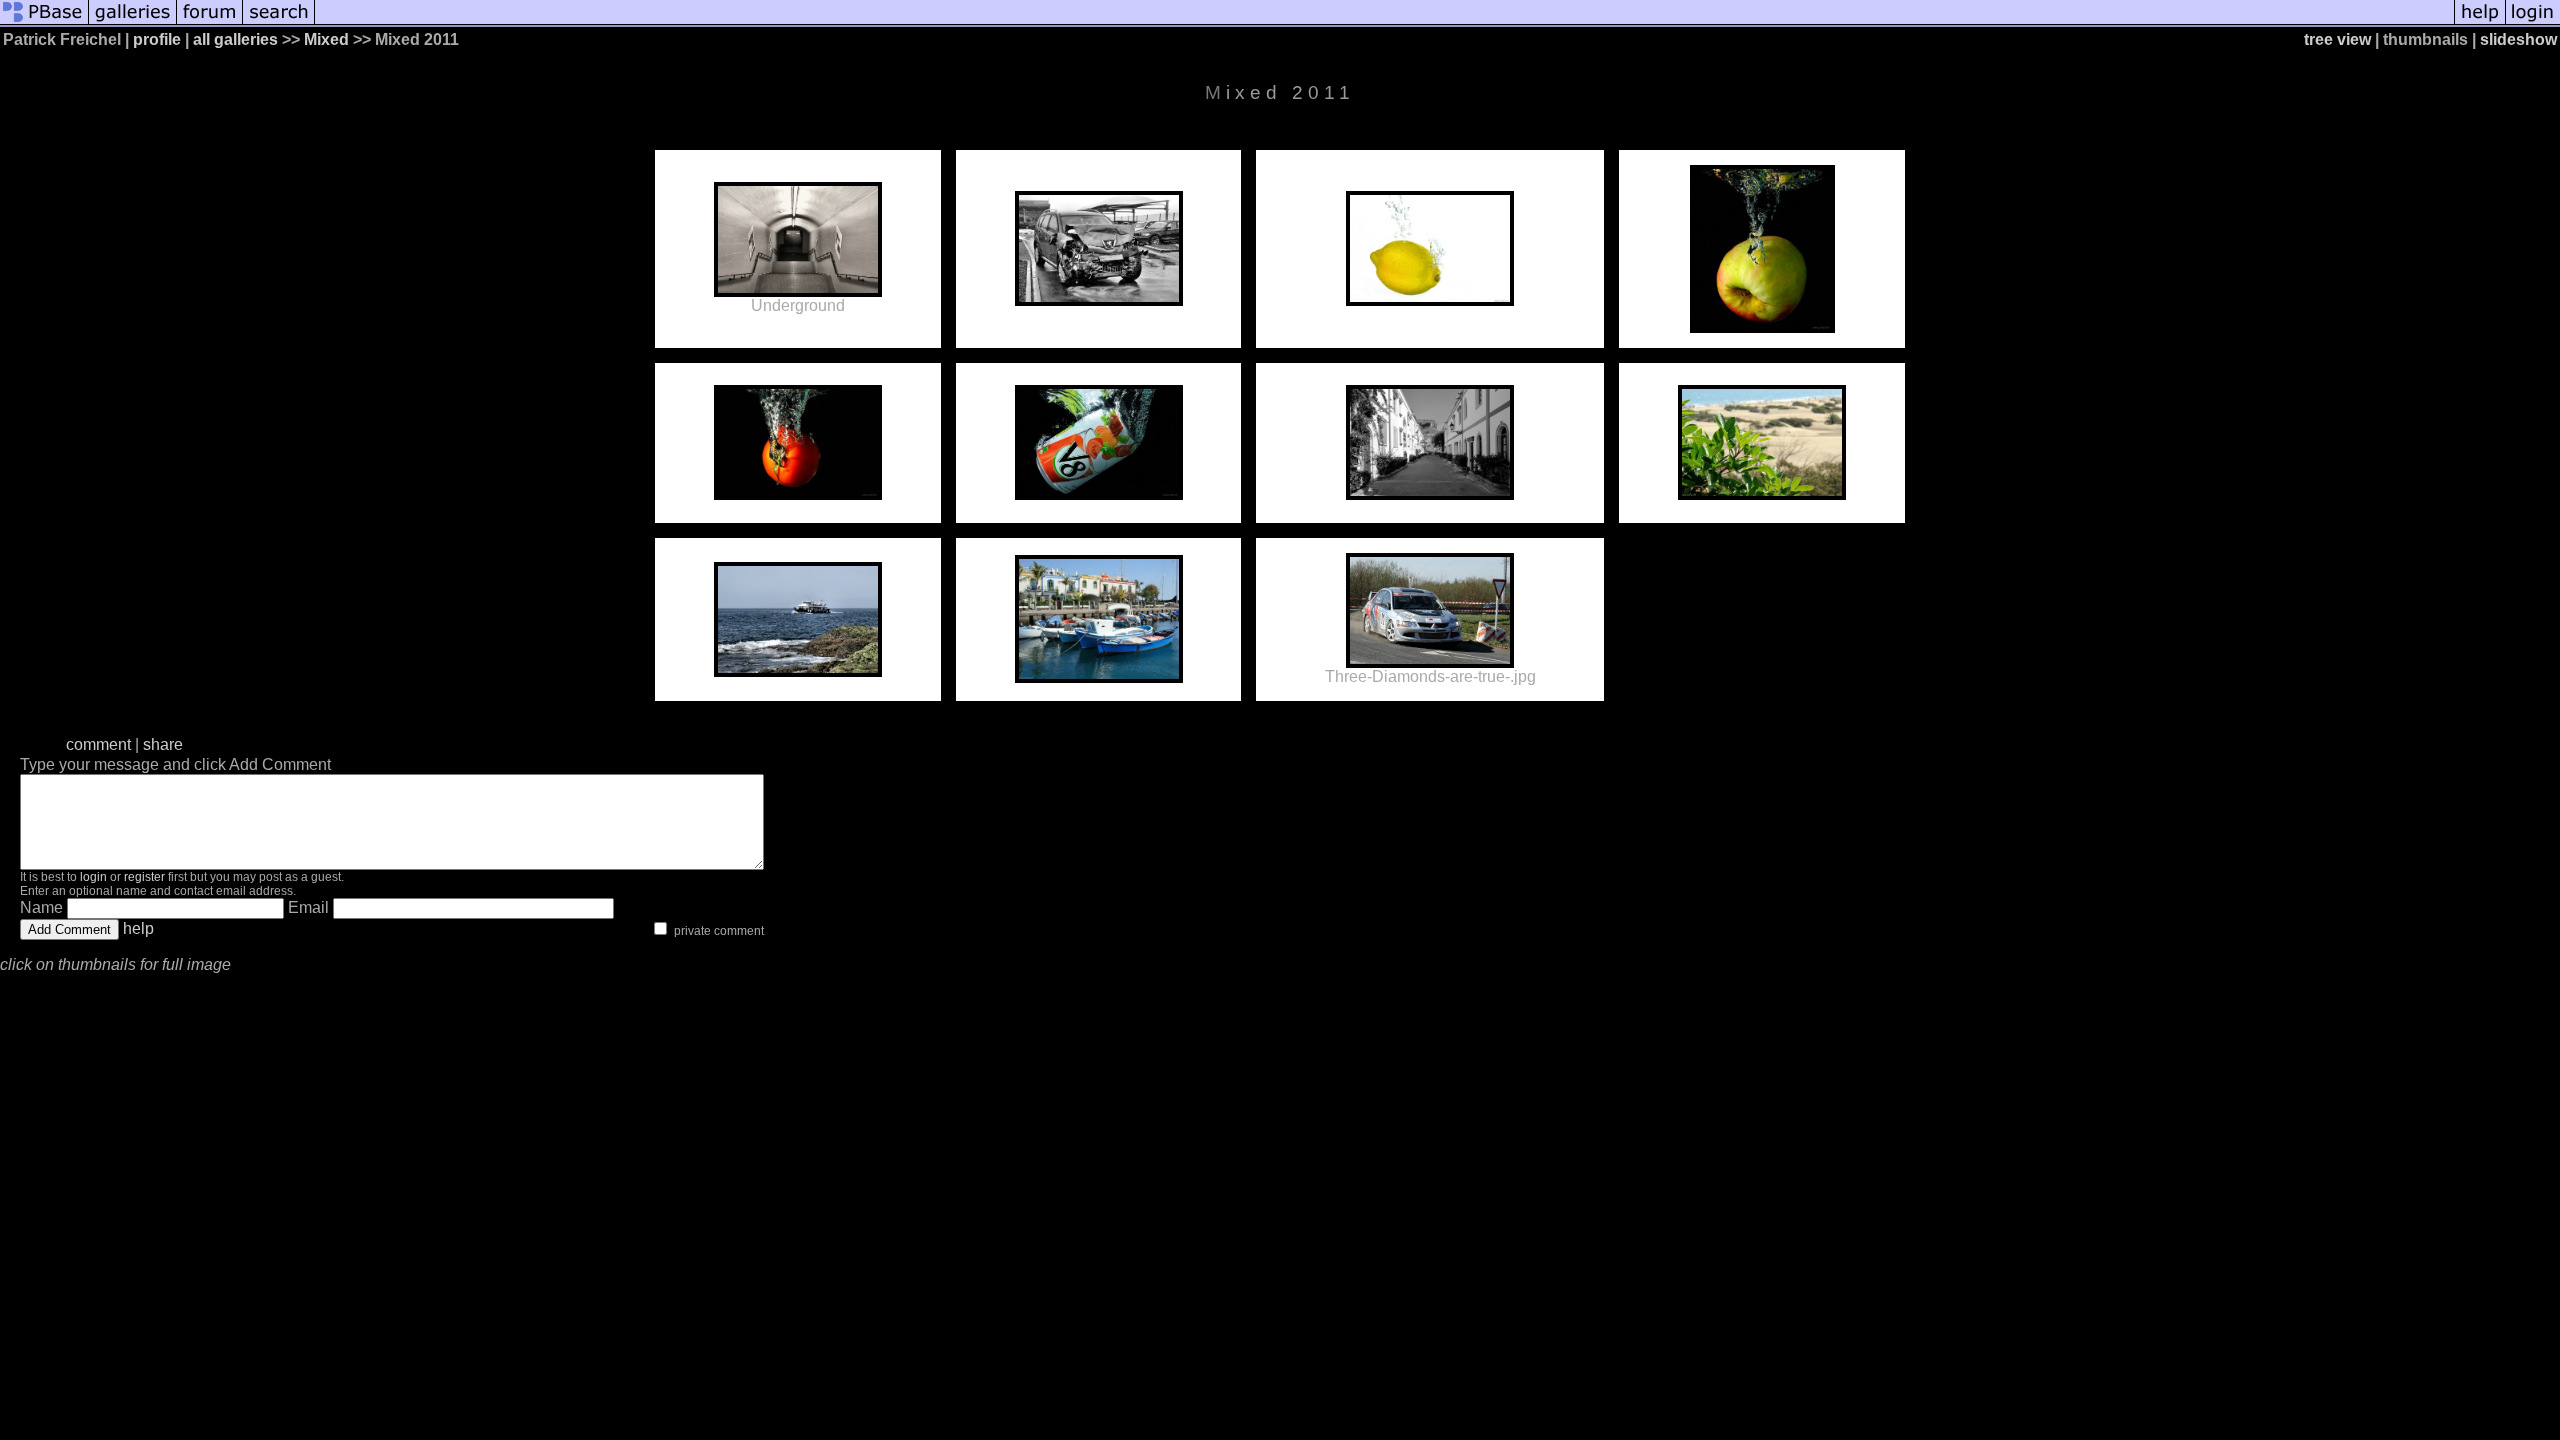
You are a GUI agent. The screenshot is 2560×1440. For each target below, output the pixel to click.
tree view (2337, 39)
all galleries (235, 39)
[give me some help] (2480, 22)
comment (98, 744)
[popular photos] (1384, 22)
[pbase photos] (44, 22)
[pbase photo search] (279, 22)
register (144, 877)
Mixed (326, 39)
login (93, 877)
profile (157, 39)
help (138, 928)
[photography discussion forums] (210, 22)
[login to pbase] (2533, 22)
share (163, 744)
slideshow (2518, 39)
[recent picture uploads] (133, 22)
